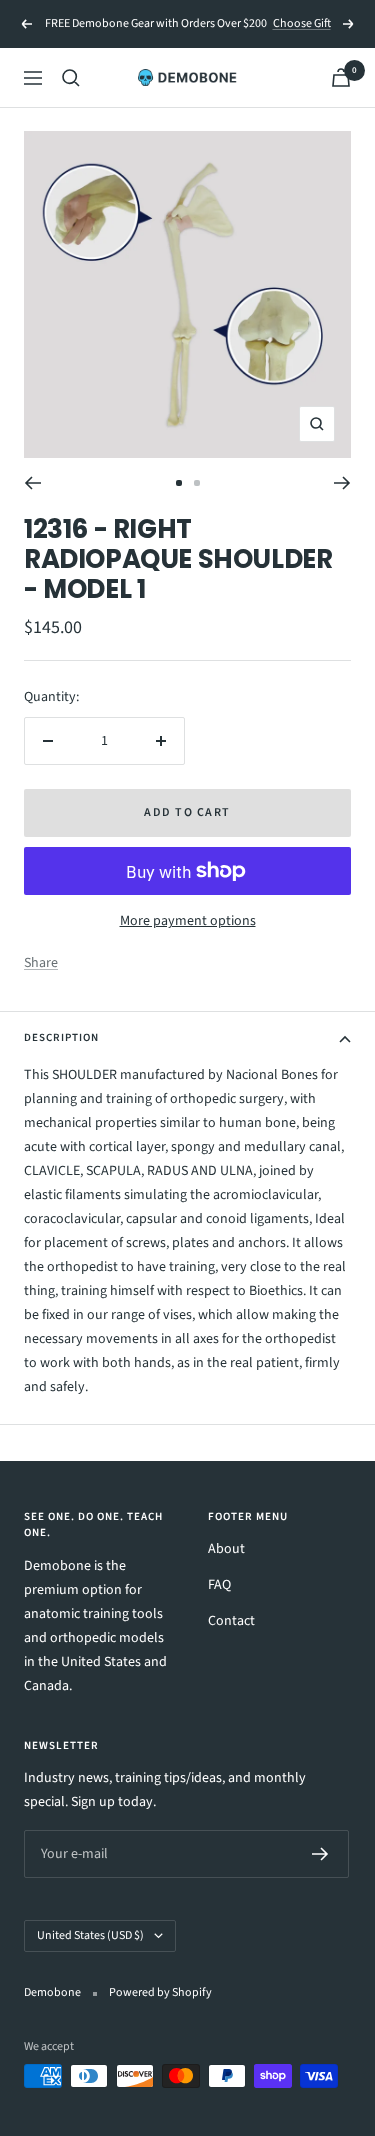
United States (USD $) (90, 1935)
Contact (231, 1621)
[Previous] (32, 483)
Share (41, 963)
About (226, 1549)
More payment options (188, 921)
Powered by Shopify (160, 1992)
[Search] (71, 78)
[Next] (342, 483)
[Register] (320, 1854)
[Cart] (341, 77)
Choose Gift (302, 23)
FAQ (219, 1585)
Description (61, 1037)
